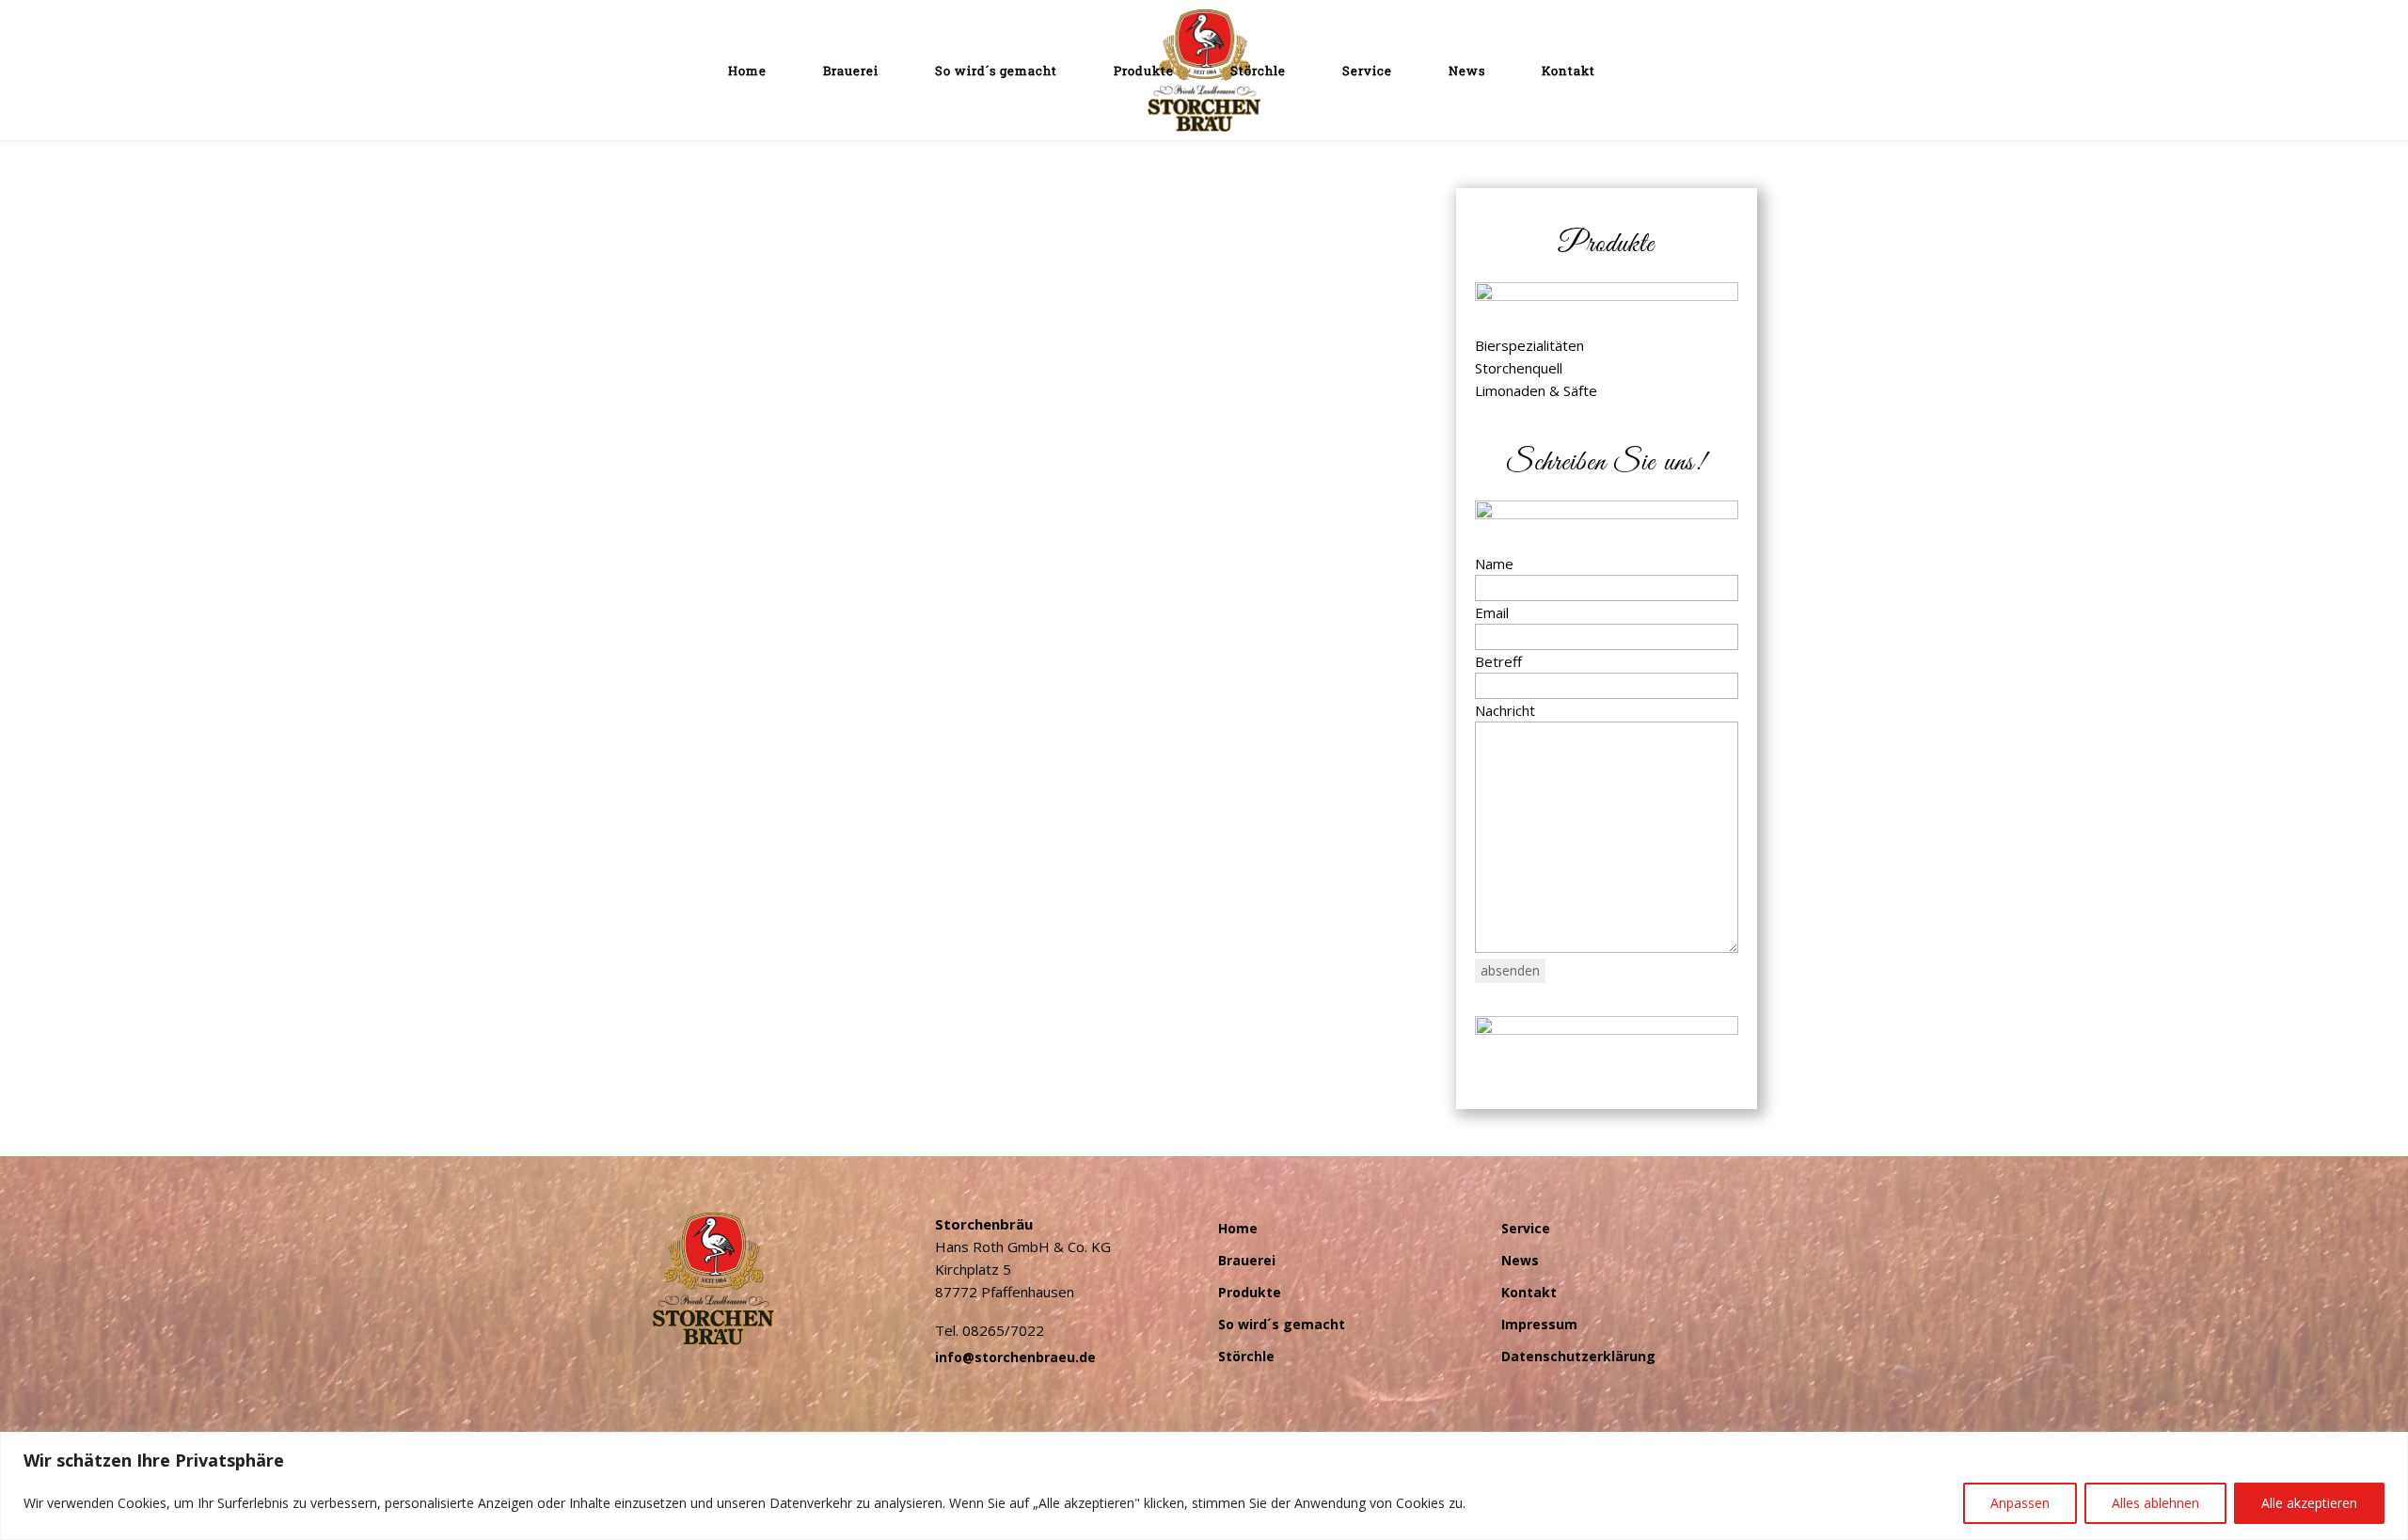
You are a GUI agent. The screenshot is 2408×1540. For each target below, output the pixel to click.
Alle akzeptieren (2309, 1503)
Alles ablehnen (2155, 1503)
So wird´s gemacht (1282, 1324)
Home (1238, 1228)
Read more (709, 437)
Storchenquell (959, 335)
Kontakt (1529, 1292)
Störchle (1246, 1356)
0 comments (1059, 335)
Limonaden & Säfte (1536, 390)
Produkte (1250, 1292)
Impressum (1539, 1324)
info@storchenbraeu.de (1015, 1357)
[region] (1204, 1486)
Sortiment (886, 335)
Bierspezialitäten (1529, 345)
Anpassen (2020, 1503)
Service (1526, 1228)
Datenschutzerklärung (1578, 1356)
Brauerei (1247, 1260)
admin (670, 335)
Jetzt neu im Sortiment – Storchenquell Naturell (861, 303)
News (1520, 1260)
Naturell (830, 335)
